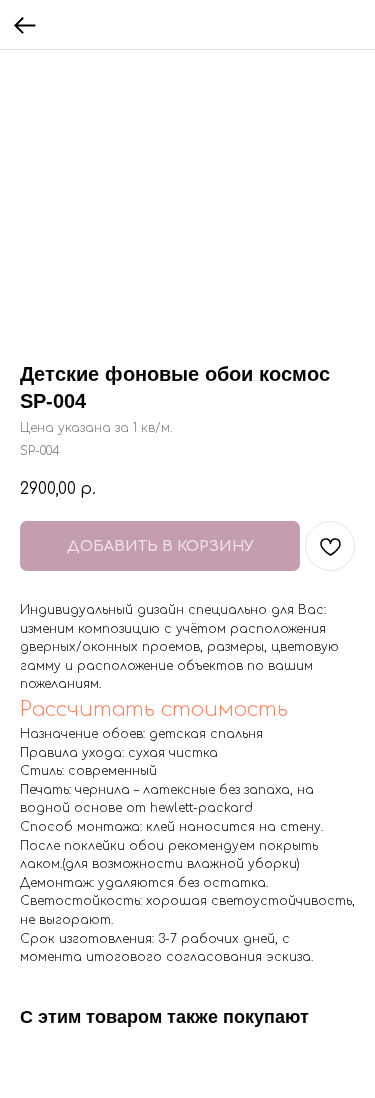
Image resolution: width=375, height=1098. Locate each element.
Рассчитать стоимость (154, 709)
